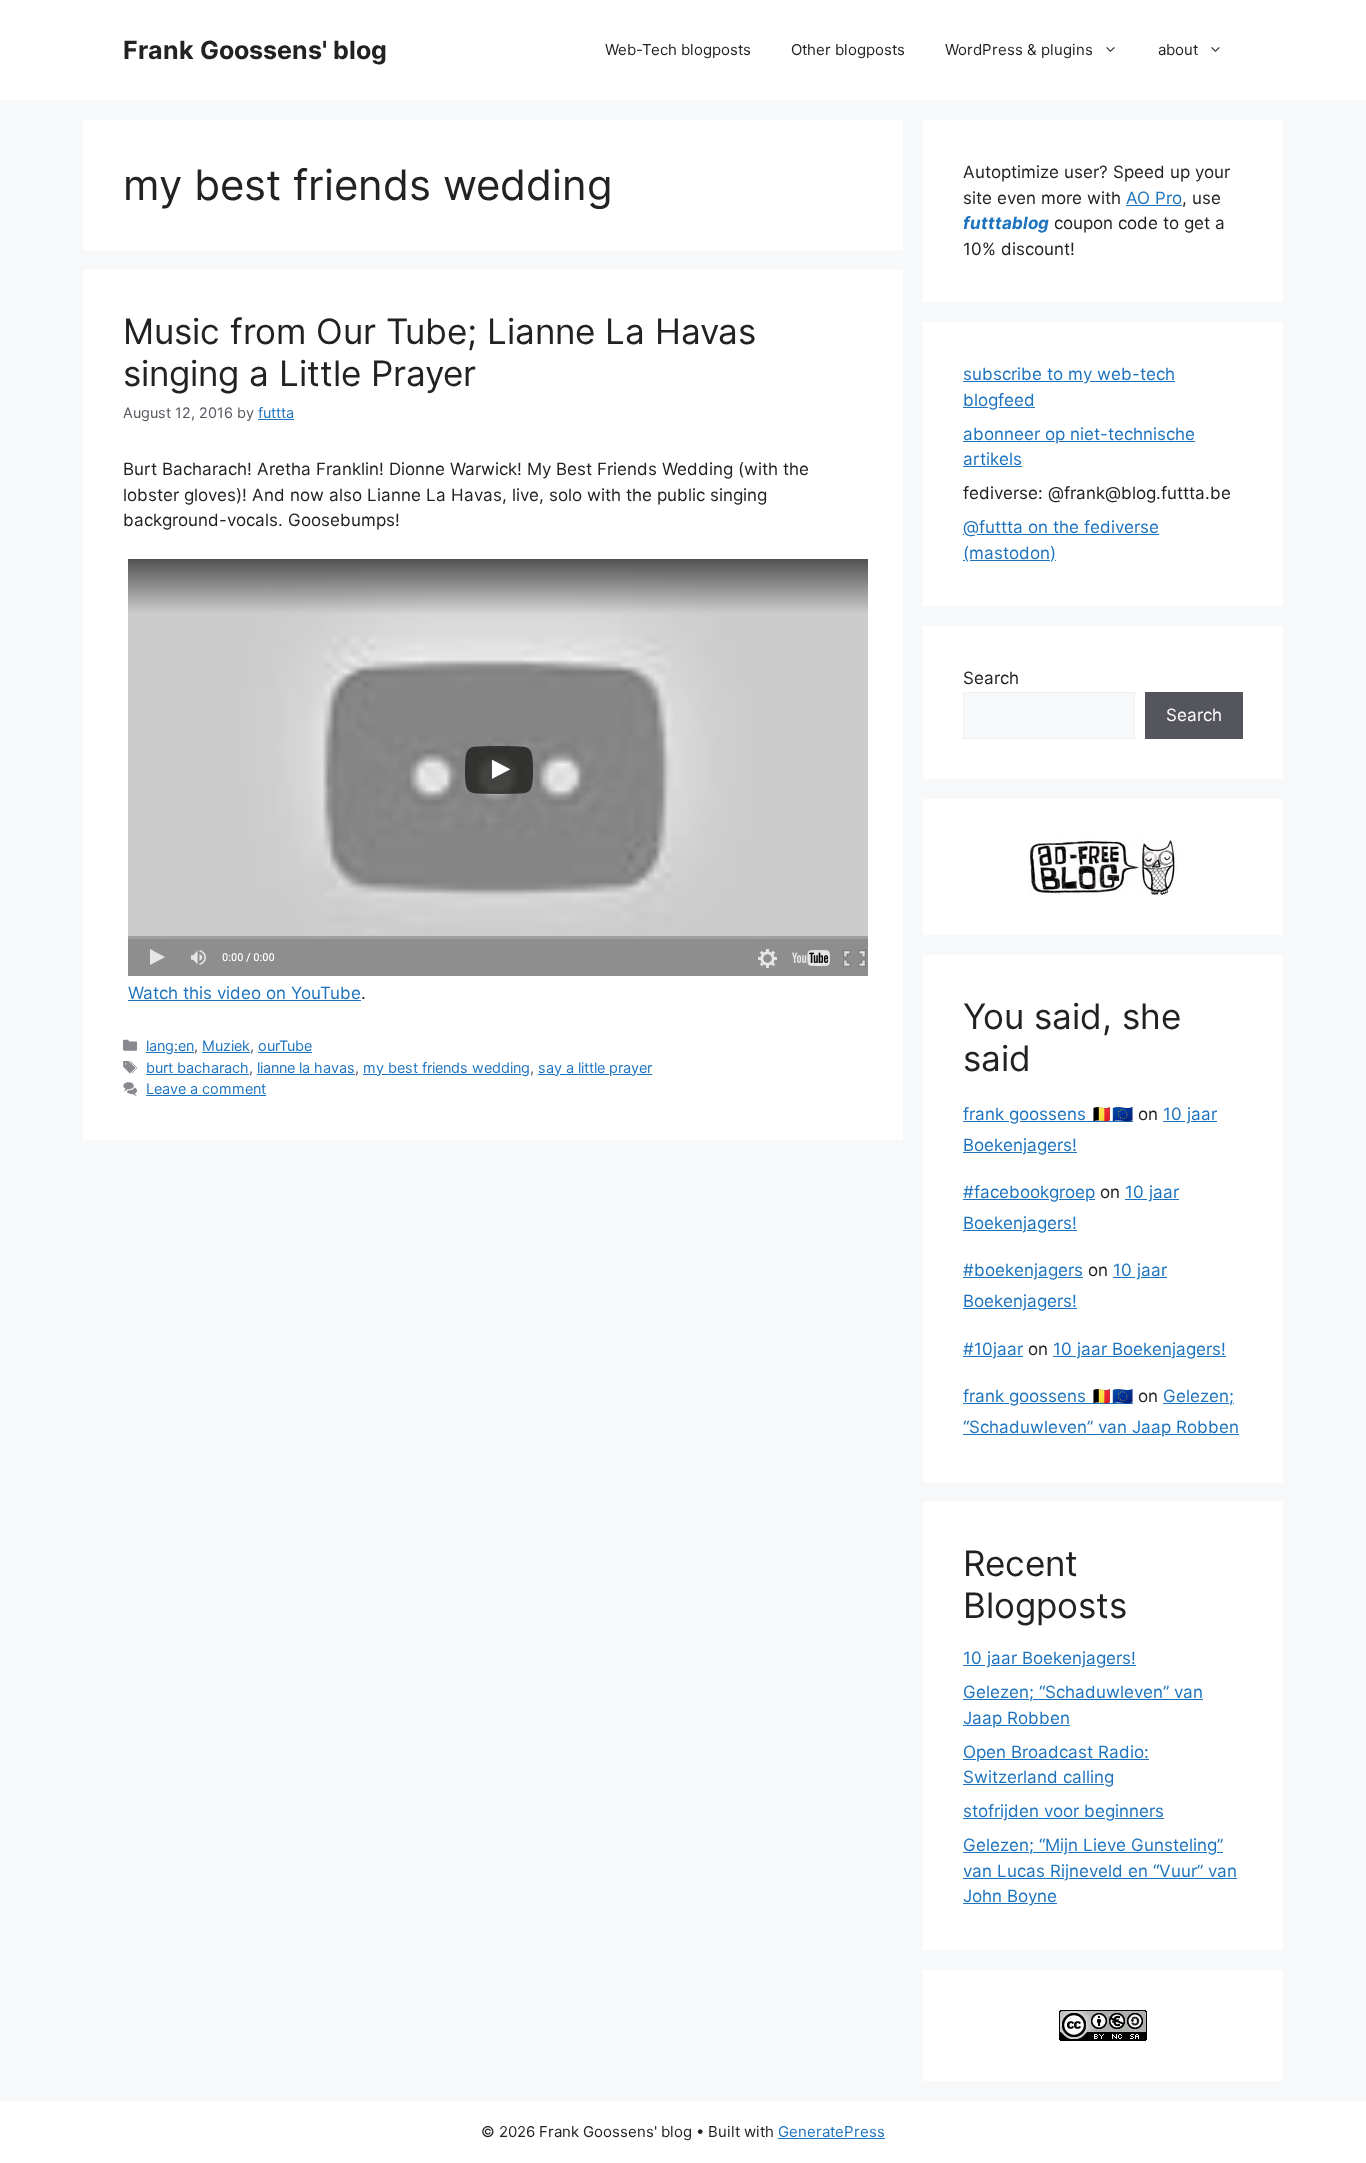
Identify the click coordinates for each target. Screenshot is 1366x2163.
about (1178, 49)
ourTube (285, 1045)
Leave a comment (206, 1088)
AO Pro (1154, 198)
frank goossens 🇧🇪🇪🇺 (1048, 1114)
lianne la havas (306, 1067)
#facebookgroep (1029, 1192)
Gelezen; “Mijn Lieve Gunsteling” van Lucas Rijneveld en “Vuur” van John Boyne (1100, 1870)
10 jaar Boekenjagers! (1139, 1349)
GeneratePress (831, 2131)
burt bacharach (197, 1067)
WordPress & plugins (1019, 49)
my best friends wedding (446, 1067)
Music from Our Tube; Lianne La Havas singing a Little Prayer (439, 352)
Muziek (226, 1045)
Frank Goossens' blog (255, 50)
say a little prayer (595, 1067)
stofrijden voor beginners (1063, 1811)
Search (991, 678)
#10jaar (993, 1349)
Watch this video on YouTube (244, 993)
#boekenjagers (1023, 1270)
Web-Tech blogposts (678, 49)
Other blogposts (848, 49)
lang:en (170, 1045)
